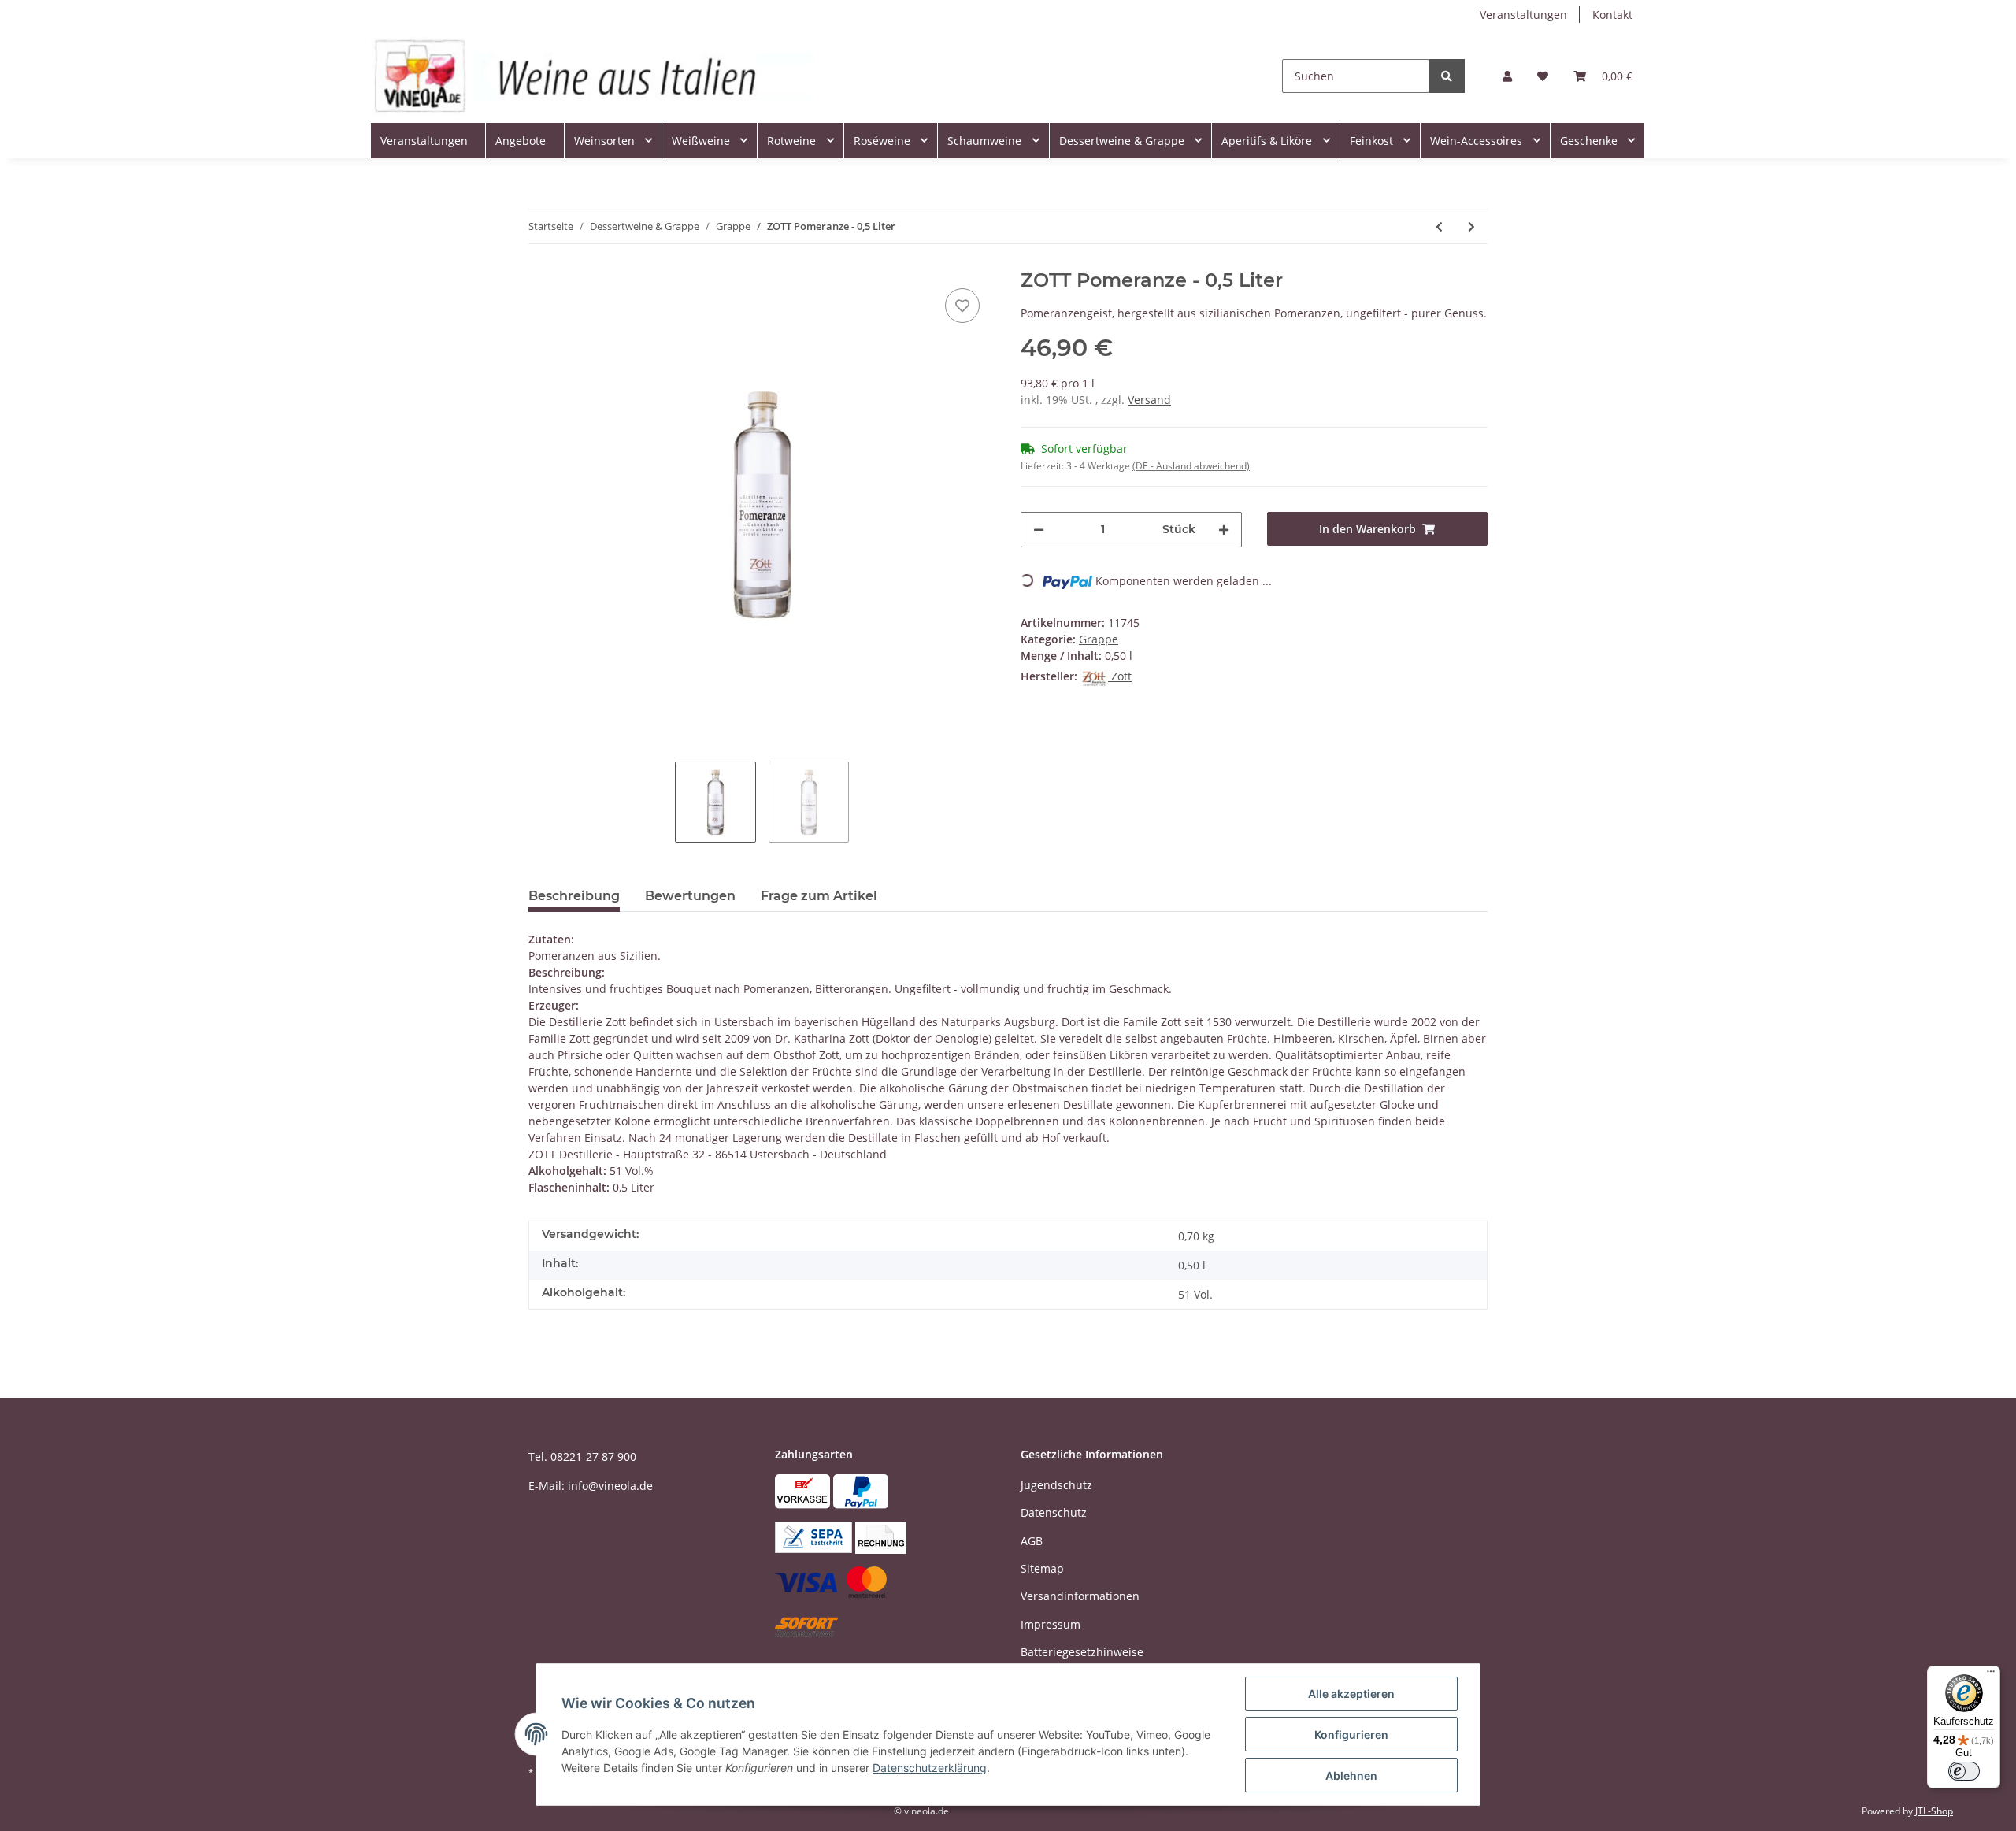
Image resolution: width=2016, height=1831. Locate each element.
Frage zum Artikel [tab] (819, 896)
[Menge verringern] (1039, 530)
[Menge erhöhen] (1224, 530)
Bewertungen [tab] (690, 896)
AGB (1032, 1541)
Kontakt (1612, 15)
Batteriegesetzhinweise (1082, 1652)
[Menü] (1991, 1675)
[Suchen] (1447, 76)
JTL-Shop (1934, 1811)
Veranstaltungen (1523, 15)
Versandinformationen (1080, 1596)
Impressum (1051, 1624)
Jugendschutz (1056, 1485)
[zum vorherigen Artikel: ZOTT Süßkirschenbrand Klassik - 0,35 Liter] (1439, 226)
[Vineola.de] (593, 76)
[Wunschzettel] (1543, 76)
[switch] (1964, 1771)
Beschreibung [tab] (574, 896)
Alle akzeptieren (1351, 1694)
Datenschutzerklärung (930, 1768)
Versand (1149, 400)
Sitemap (1042, 1568)
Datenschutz (1054, 1512)
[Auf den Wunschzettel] (962, 306)
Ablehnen (1351, 1775)
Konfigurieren (1351, 1735)
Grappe (1099, 639)
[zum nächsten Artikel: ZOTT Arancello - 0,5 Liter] (1471, 226)
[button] (1507, 76)
